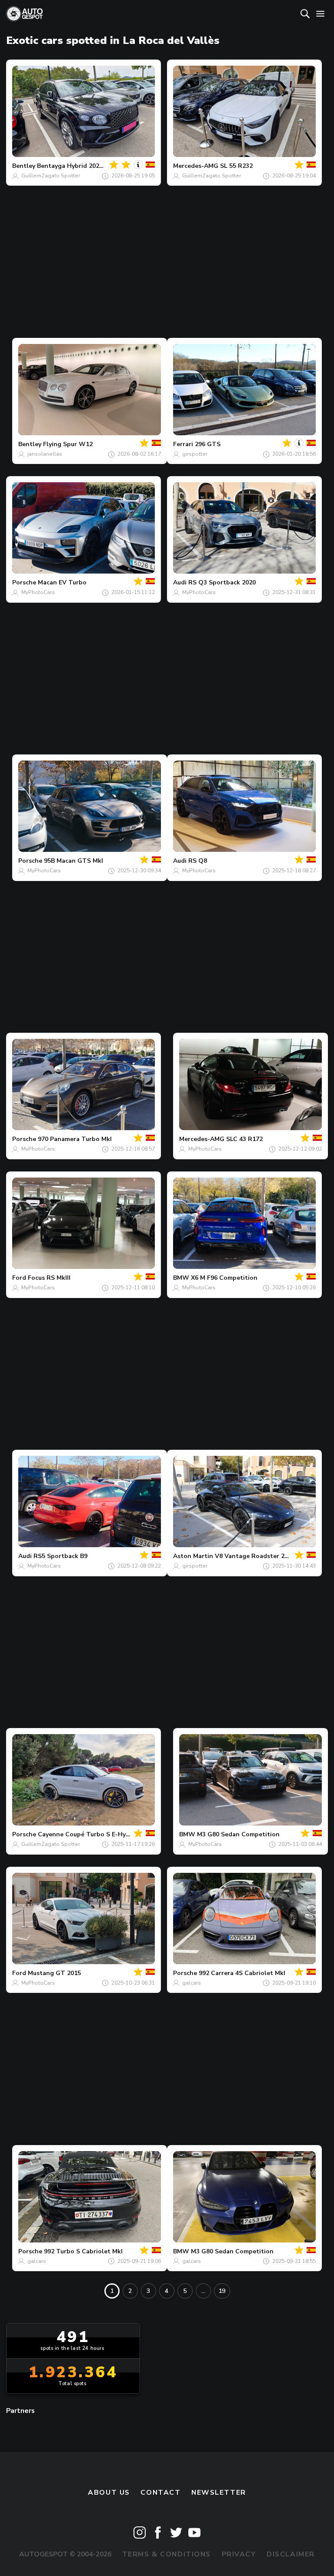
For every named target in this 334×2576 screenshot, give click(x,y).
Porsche (24, 582)
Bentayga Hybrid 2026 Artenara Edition (96, 166)
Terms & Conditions (167, 2554)
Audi (180, 582)
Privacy (239, 2554)
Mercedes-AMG (196, 166)
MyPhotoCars (38, 592)
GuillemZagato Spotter (51, 176)
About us (109, 2493)
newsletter (219, 2493)
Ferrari (183, 444)
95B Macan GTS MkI (73, 861)
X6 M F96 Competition (224, 1278)
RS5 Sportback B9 (60, 1556)
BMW (181, 1278)
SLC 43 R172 (244, 1139)
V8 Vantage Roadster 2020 (255, 1556)
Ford (19, 1278)
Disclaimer (291, 2554)
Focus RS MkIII (49, 1278)
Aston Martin (193, 1556)
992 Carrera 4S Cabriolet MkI (242, 1973)
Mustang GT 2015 (54, 1973)
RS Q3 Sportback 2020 (222, 582)
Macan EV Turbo (62, 582)
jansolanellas (45, 454)
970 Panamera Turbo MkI (75, 1139)
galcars (192, 1983)
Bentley (24, 166)
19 (222, 2291)
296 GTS (208, 444)
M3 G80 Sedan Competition (238, 1834)
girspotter (195, 454)
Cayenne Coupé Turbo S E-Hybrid (88, 1834)
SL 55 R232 (236, 166)
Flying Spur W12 (68, 444)
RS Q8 (198, 861)
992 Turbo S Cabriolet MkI (83, 2251)
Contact (160, 2493)
